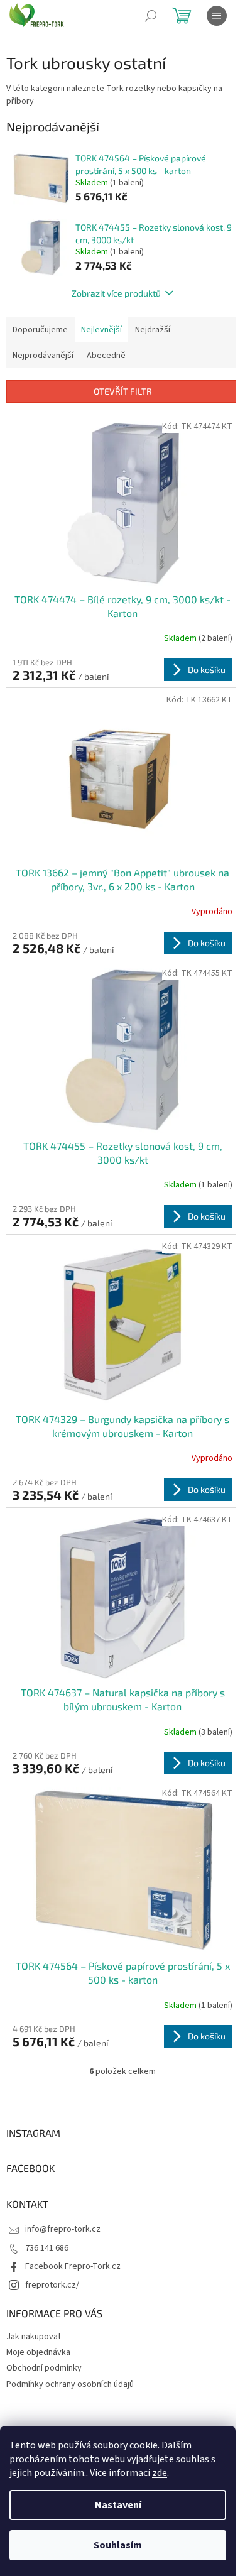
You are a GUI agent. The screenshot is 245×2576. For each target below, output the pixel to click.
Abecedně (106, 356)
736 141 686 (47, 2248)
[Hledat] (151, 16)
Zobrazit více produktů (116, 293)
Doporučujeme (40, 330)
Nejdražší (153, 330)
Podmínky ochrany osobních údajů (70, 2384)
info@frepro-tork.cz (63, 2229)
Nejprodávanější (43, 356)
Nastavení (118, 2505)
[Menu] (217, 16)
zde (160, 2473)
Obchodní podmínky (44, 2368)
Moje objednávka (38, 2352)
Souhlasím (118, 2545)
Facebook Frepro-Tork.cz (73, 2266)
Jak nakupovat (34, 2337)
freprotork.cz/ (52, 2285)
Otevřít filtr (123, 391)
